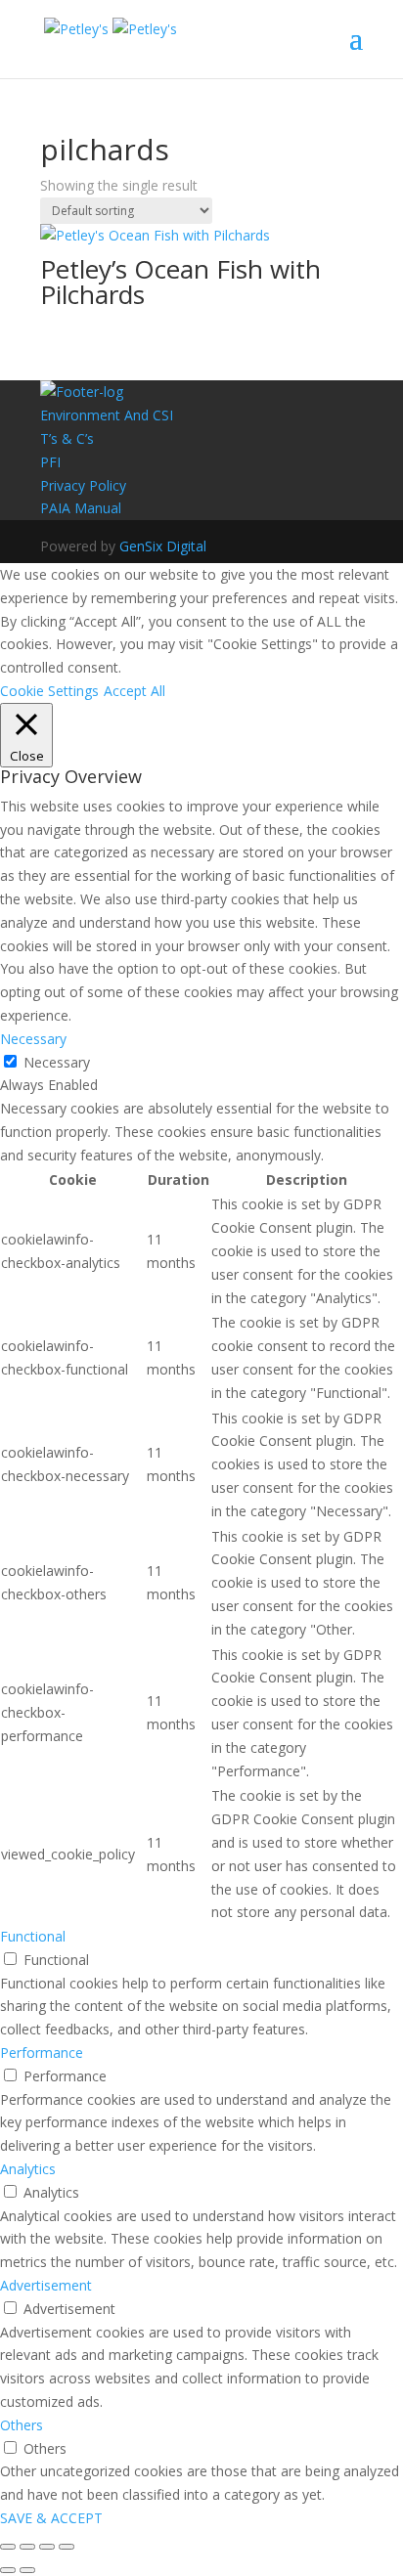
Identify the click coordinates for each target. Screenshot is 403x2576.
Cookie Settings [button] (49, 691)
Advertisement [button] (46, 2285)
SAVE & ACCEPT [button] (51, 2518)
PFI (50, 462)
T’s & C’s (67, 438)
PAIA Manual (81, 508)
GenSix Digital (163, 546)
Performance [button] (42, 2052)
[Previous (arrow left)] (8, 2570)
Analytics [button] (28, 2169)
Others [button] (22, 2425)
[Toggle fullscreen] (47, 2547)
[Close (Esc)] (8, 2547)
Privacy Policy (83, 485)
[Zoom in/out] (67, 2547)
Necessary (57, 1062)
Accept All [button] (134, 691)
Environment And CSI (107, 415)
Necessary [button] (33, 1039)
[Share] (27, 2547)
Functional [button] (33, 1936)
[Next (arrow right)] (27, 2570)
